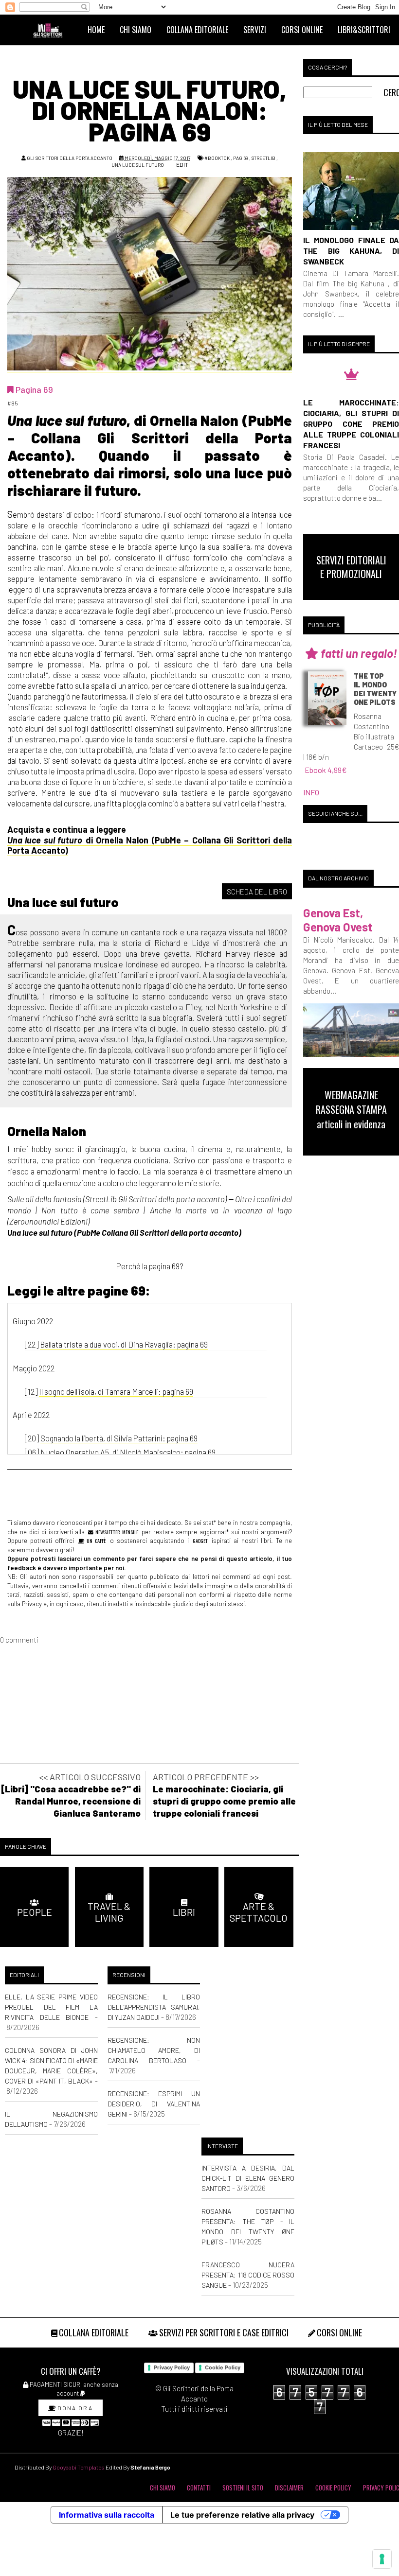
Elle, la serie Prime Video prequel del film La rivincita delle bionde (51, 2007)
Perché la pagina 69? (150, 1266)
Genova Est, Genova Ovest (338, 920)
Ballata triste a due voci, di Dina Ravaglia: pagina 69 (124, 1344)
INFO (311, 792)
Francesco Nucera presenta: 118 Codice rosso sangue (248, 2275)
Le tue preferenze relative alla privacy (242, 2515)
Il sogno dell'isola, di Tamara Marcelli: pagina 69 (116, 1391)
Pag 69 (241, 158)
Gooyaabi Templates (79, 2467)
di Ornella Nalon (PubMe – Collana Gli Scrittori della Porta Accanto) (150, 845)
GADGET (200, 1541)
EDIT (182, 164)
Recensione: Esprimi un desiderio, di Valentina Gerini (154, 2104)
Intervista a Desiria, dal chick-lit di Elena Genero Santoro (248, 2178)
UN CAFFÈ (95, 1541)
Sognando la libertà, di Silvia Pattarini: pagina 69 (119, 1438)
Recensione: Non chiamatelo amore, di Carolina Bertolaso (154, 2050)
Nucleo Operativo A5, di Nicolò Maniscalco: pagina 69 (128, 1452)
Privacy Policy (172, 2367)
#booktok (217, 158)
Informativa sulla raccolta (107, 2515)
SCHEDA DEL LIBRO (257, 892)
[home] (52, 30)
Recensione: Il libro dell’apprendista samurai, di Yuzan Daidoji (154, 2007)
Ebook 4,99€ (326, 770)
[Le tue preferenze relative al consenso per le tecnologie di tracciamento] (382, 2559)
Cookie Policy (223, 2367)
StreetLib (263, 158)
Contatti (199, 2488)
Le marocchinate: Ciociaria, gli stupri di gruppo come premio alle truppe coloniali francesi (224, 1801)
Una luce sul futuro (138, 165)
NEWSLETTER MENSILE (116, 1532)
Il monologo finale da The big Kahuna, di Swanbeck (351, 251)
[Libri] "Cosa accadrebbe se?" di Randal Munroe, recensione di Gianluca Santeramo (71, 1801)
